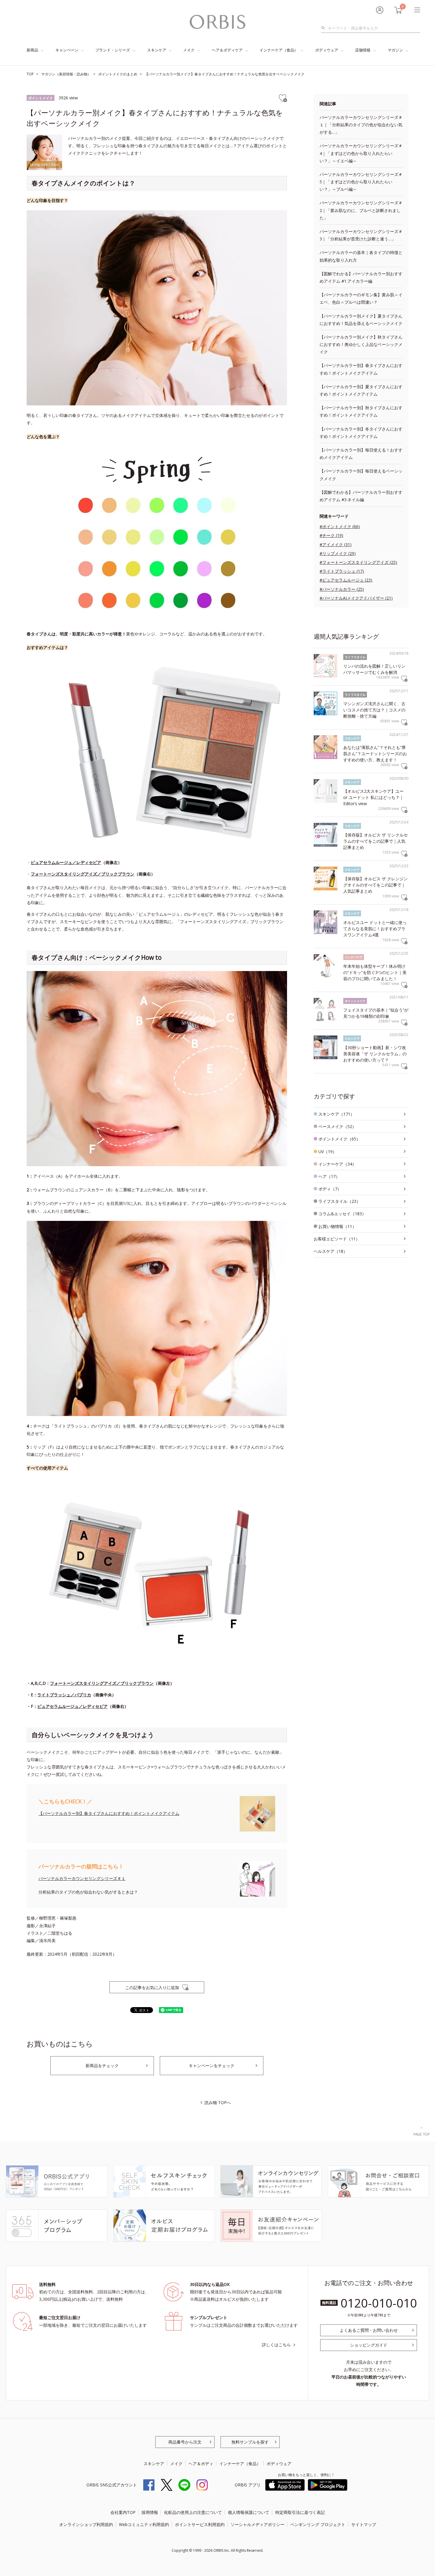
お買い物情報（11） (337, 1226)
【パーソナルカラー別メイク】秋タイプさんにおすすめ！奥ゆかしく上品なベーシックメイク (361, 344)
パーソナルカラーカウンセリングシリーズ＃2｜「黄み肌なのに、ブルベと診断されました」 (361, 210)
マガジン (395, 50)
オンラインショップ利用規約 (86, 2524)
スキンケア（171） (336, 1114)
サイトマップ (364, 2524)
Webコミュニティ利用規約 (144, 2524)
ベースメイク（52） (337, 1126)
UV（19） (328, 1152)
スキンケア (157, 50)
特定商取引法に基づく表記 (300, 2512)
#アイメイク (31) (336, 545)
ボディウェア (327, 50)
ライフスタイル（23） (339, 1201)
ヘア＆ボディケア (227, 50)
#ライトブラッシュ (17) (342, 571)
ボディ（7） (330, 1189)
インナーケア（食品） (279, 50)
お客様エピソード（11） (337, 1239)
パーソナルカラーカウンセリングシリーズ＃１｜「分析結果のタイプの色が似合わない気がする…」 (361, 125)
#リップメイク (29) (338, 553)
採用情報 (150, 2512)
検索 (325, 28)
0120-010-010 (379, 2303)
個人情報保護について (249, 2512)
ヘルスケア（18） (331, 1251)
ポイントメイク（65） (339, 1139)
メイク (189, 50)
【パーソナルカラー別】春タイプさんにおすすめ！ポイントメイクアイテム (109, 1813)
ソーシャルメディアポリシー (257, 2524)
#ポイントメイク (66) (340, 526)
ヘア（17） (329, 1176)
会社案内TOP (123, 2512)
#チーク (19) (331, 535)
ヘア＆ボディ (201, 2463)
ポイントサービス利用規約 (200, 2524)
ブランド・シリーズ (113, 50)
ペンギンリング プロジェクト (318, 2524)
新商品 (32, 50)
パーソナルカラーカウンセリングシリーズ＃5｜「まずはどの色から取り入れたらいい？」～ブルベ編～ (361, 182)
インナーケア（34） (337, 1164)
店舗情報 (363, 50)
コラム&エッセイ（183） (342, 1214)
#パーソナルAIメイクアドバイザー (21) (356, 598)
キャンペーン (67, 50)
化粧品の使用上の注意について (193, 2512)
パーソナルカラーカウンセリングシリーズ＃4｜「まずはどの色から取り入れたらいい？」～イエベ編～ (361, 153)
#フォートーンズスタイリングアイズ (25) (358, 562)
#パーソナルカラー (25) (342, 589)
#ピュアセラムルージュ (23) (346, 580)
